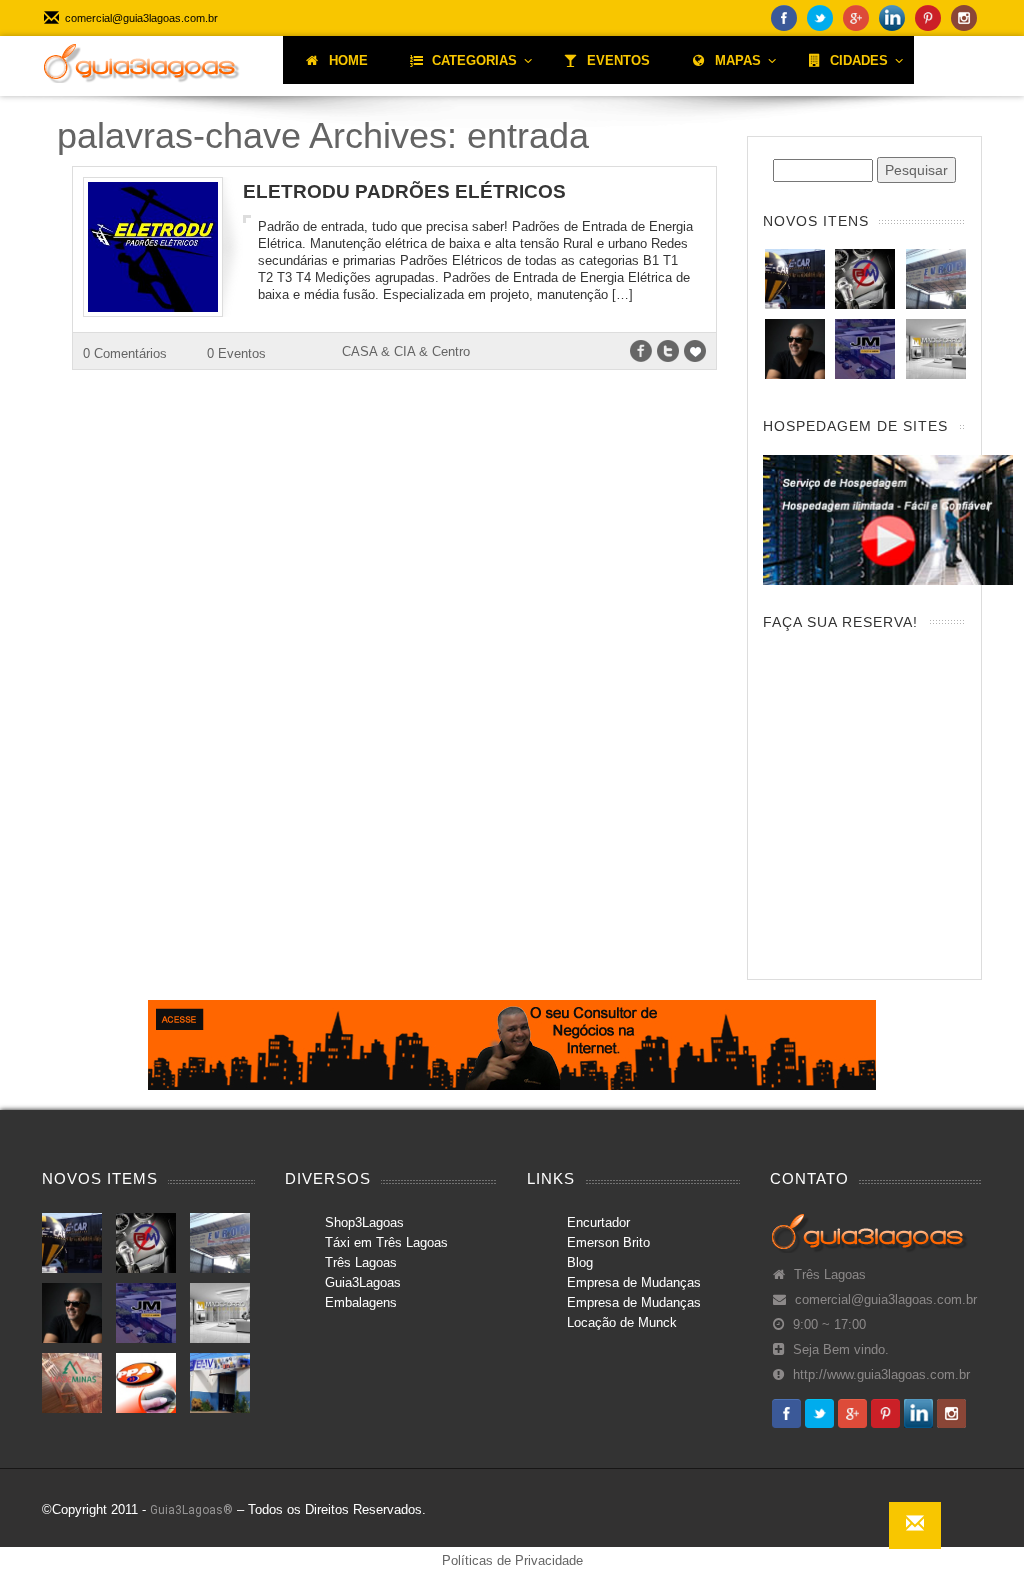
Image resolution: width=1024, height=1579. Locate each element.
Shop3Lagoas (364, 1222)
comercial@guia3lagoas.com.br (886, 1300)
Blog (580, 1262)
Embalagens (361, 1302)
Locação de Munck (622, 1322)
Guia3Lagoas (363, 1282)
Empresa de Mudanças (634, 1282)
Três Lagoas (361, 1262)
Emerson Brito (608, 1242)
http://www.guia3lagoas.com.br (881, 1375)
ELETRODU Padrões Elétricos (404, 191)
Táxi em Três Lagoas (386, 1242)
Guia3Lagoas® (191, 1510)
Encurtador (598, 1222)
